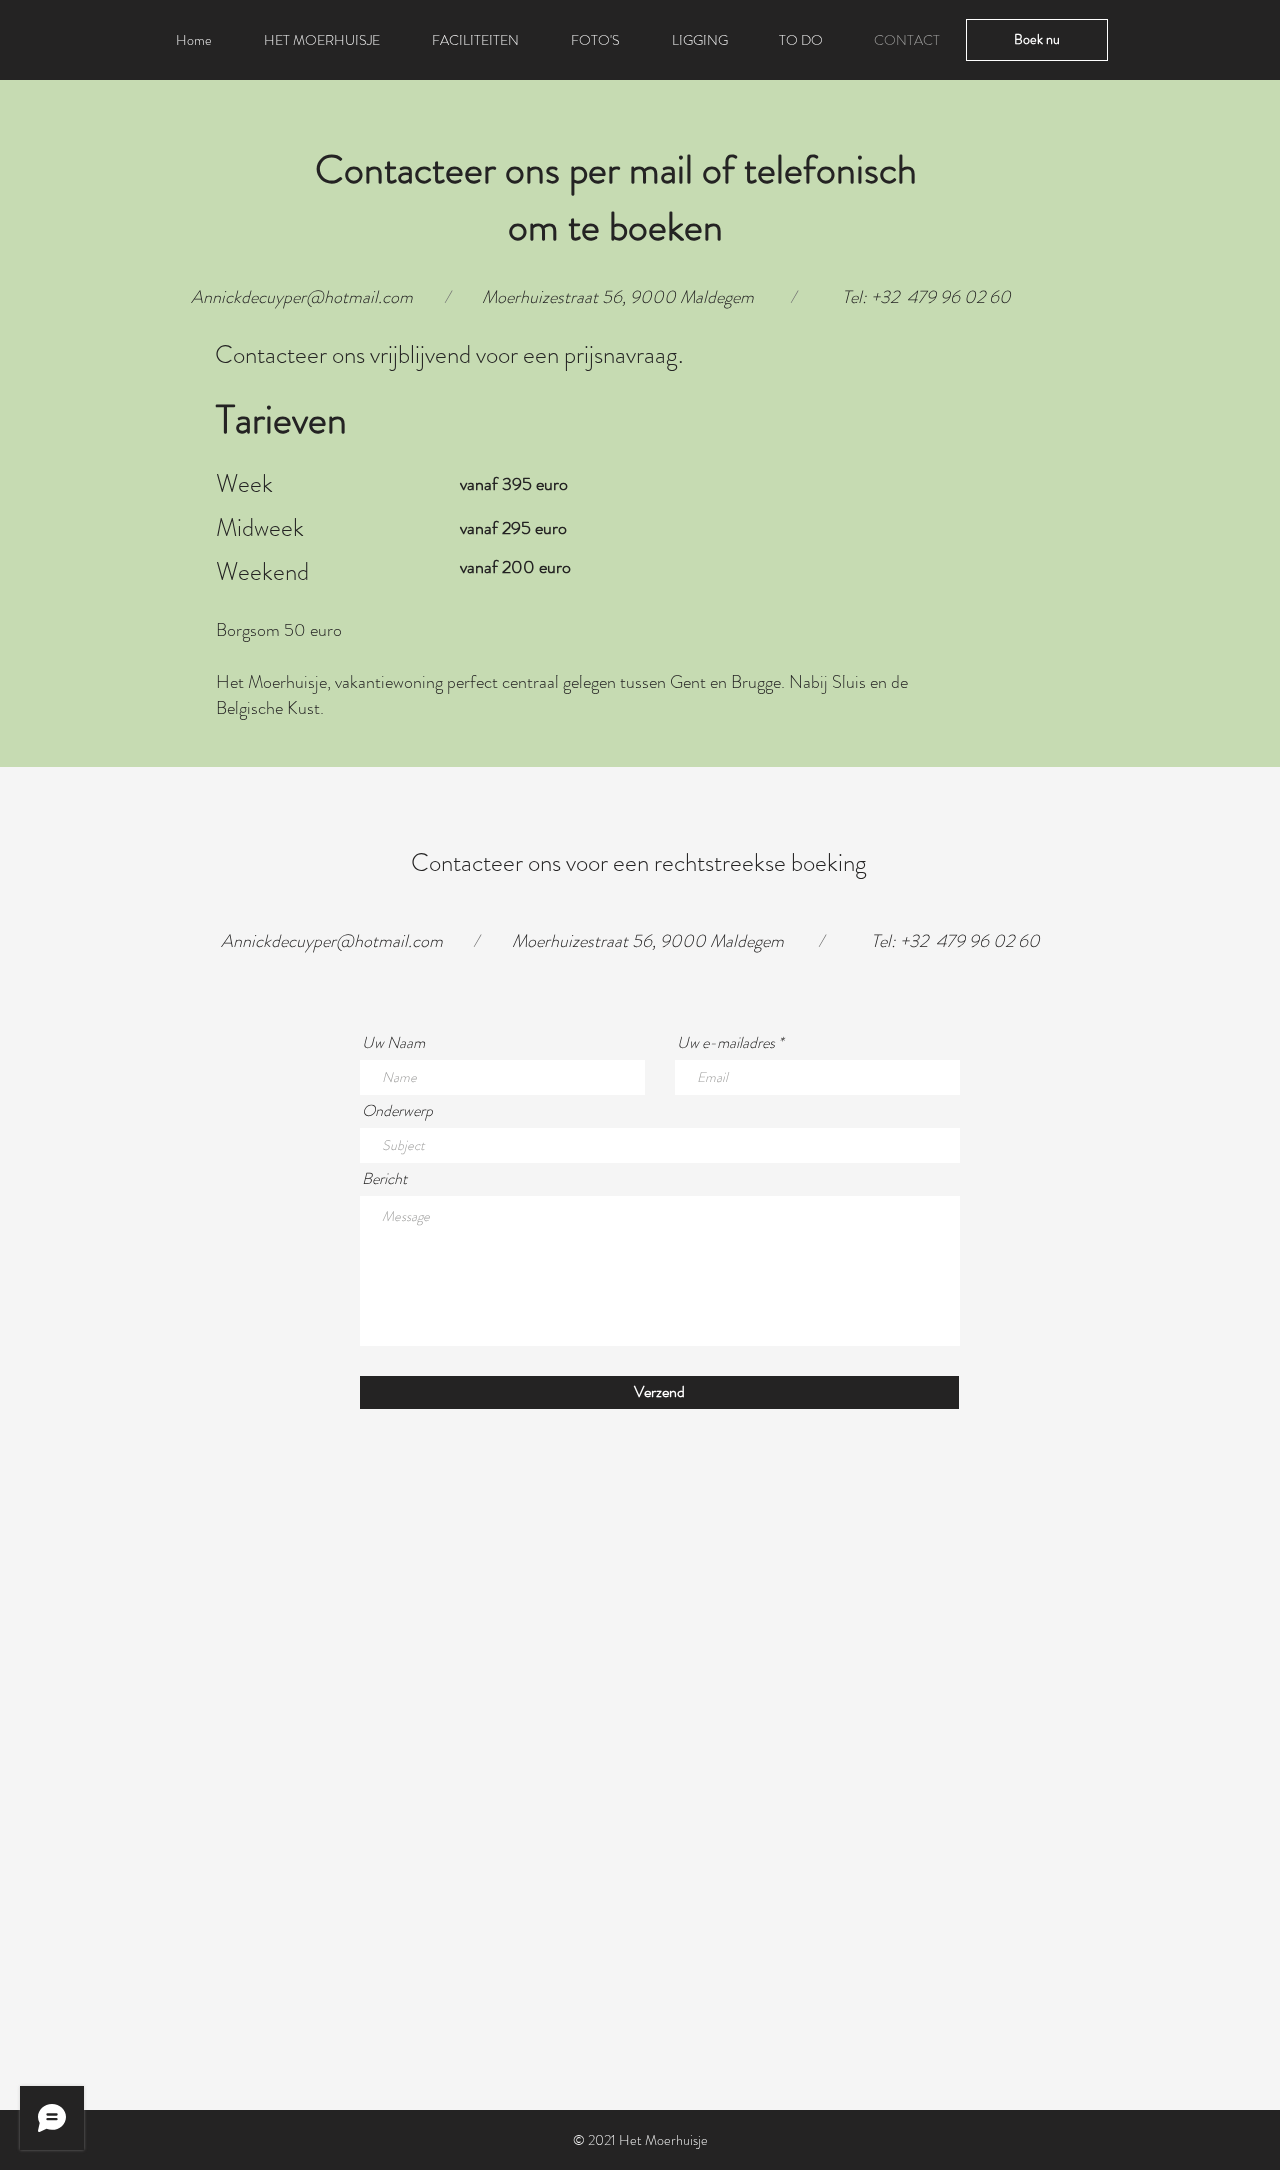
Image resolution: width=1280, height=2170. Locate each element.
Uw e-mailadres (726, 1043)
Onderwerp (397, 1111)
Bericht (384, 1179)
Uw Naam (393, 1043)
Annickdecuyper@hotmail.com (302, 297)
